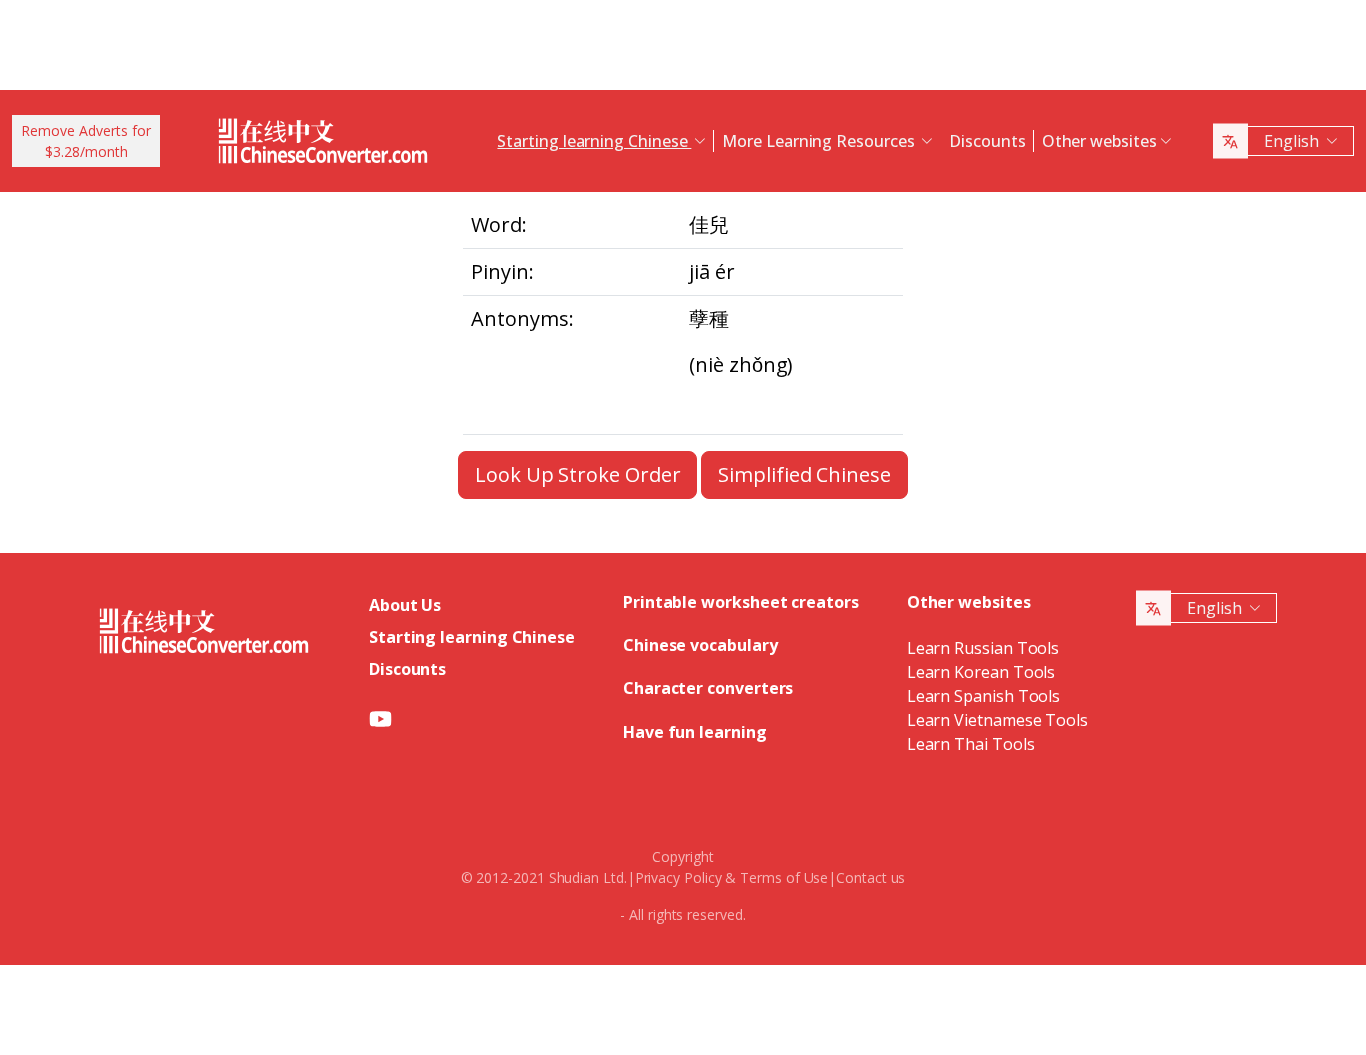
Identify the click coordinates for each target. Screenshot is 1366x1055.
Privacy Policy (678, 877)
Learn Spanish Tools (983, 696)
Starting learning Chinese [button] (594, 141)
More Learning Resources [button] (820, 141)
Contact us (870, 877)
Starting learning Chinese (472, 637)
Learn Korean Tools (981, 672)
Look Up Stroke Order (577, 474)
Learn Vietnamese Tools (997, 720)
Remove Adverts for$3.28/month (86, 141)
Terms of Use (784, 877)
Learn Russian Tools (983, 648)
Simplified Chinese (804, 474)
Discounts (987, 141)
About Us (405, 605)
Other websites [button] (1099, 141)
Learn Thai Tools (971, 744)
